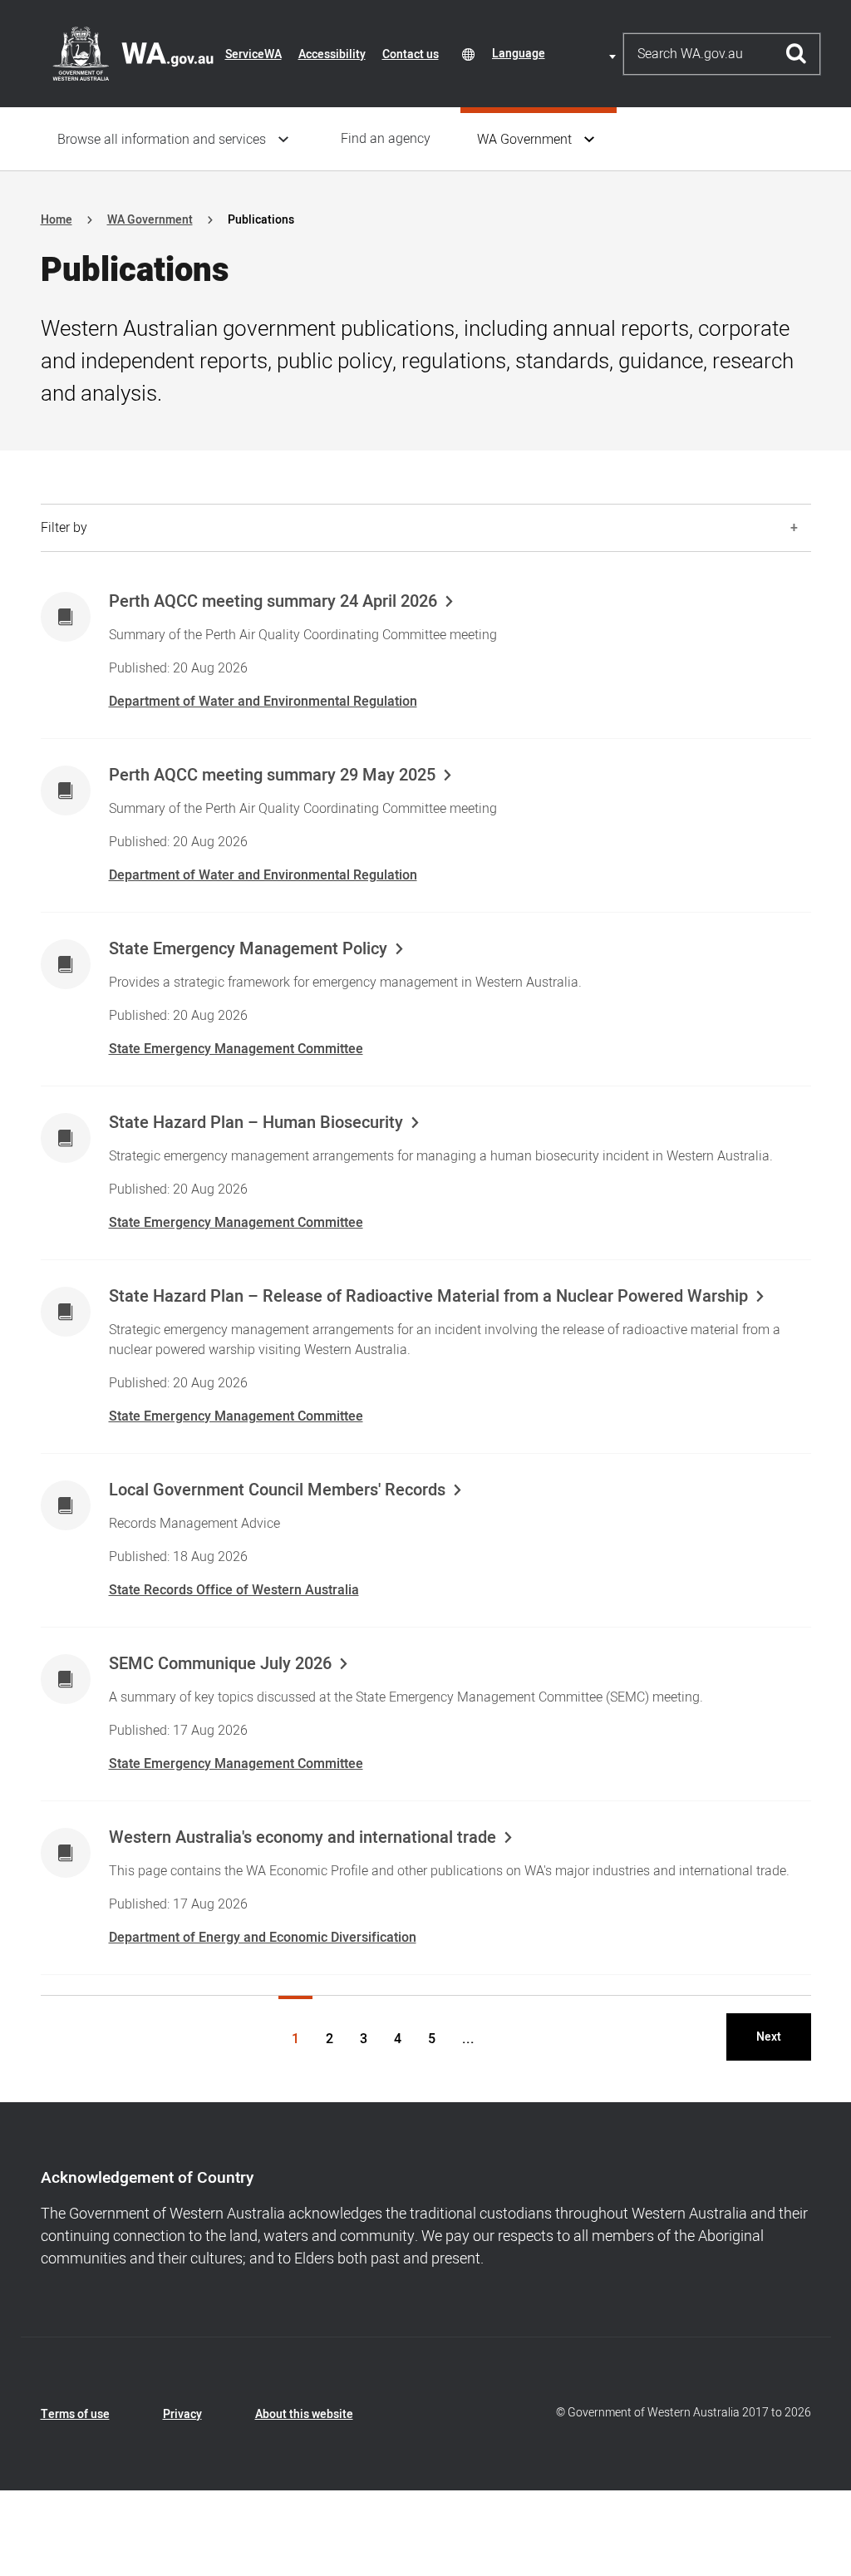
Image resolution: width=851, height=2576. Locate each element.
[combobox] (557, 54)
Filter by (64, 528)
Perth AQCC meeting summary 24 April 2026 (273, 602)
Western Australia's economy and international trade (303, 1838)
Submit (797, 54)
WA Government (524, 140)
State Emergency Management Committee (236, 1049)
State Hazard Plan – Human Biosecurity (256, 1123)
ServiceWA (253, 54)
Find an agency (386, 139)
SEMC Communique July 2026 (220, 1664)
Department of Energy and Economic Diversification (263, 1938)
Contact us (411, 54)
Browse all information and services (162, 140)
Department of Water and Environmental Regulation (263, 702)
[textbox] (557, 54)
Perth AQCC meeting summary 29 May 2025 (272, 776)
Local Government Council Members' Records (277, 1490)
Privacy (182, 2414)
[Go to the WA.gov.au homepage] (133, 53)
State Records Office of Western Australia (234, 1590)
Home (57, 220)
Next (769, 2037)
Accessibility (332, 54)
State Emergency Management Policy (248, 949)
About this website (304, 2414)
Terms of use (75, 2414)
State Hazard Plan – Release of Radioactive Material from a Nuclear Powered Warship (428, 1297)
